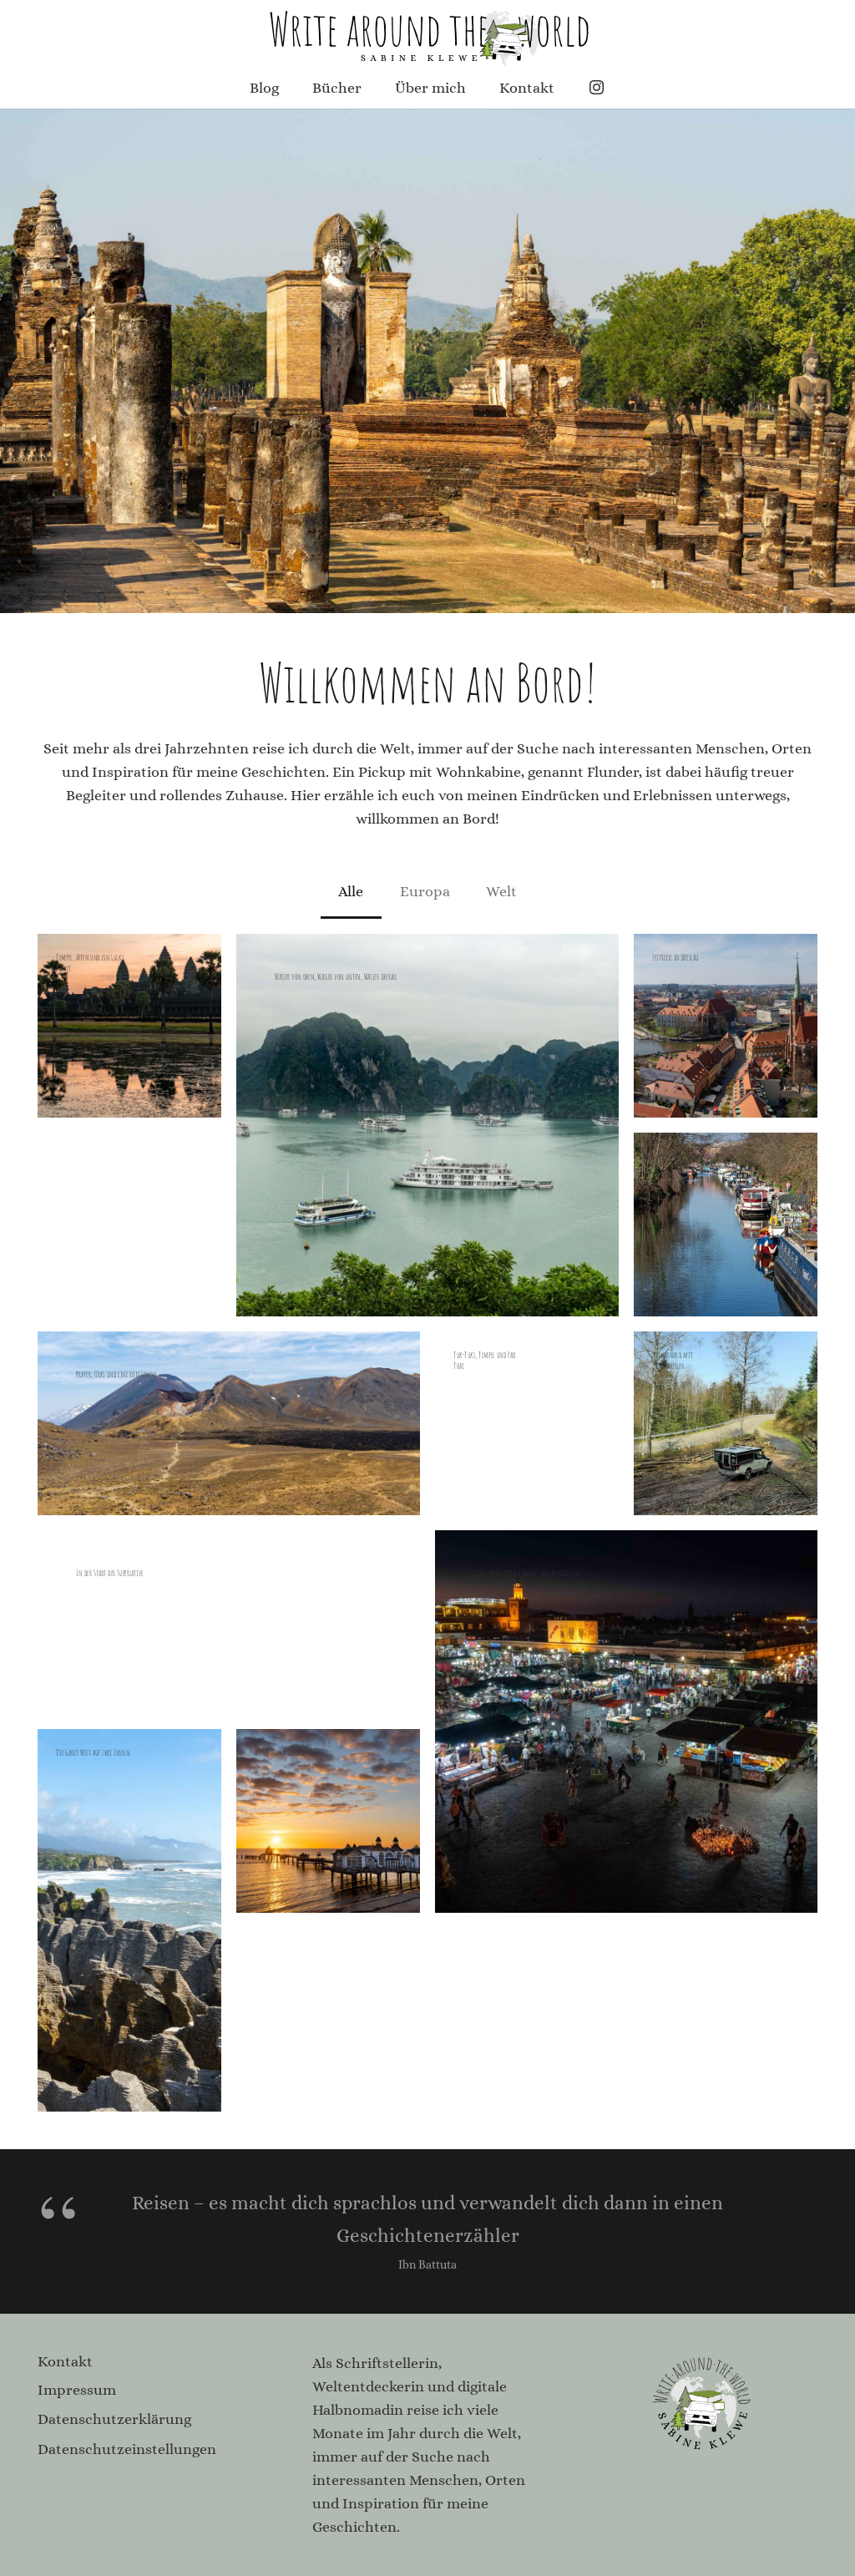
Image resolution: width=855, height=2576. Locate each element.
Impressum (77, 2390)
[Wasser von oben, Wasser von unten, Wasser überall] (427, 1125)
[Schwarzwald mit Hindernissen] (726, 1423)
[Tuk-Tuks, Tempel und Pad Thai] (527, 1423)
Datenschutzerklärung (114, 2419)
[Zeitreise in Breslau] (726, 1026)
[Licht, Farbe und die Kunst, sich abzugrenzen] (626, 1722)
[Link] (427, 33)
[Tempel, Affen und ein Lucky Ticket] (129, 1026)
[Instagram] (597, 88)
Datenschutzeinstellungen (127, 2449)
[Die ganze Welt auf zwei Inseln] (129, 1920)
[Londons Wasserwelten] (726, 1225)
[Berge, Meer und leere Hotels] (328, 1821)
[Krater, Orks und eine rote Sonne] (229, 1423)
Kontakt (65, 2361)
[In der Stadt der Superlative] (229, 1622)
